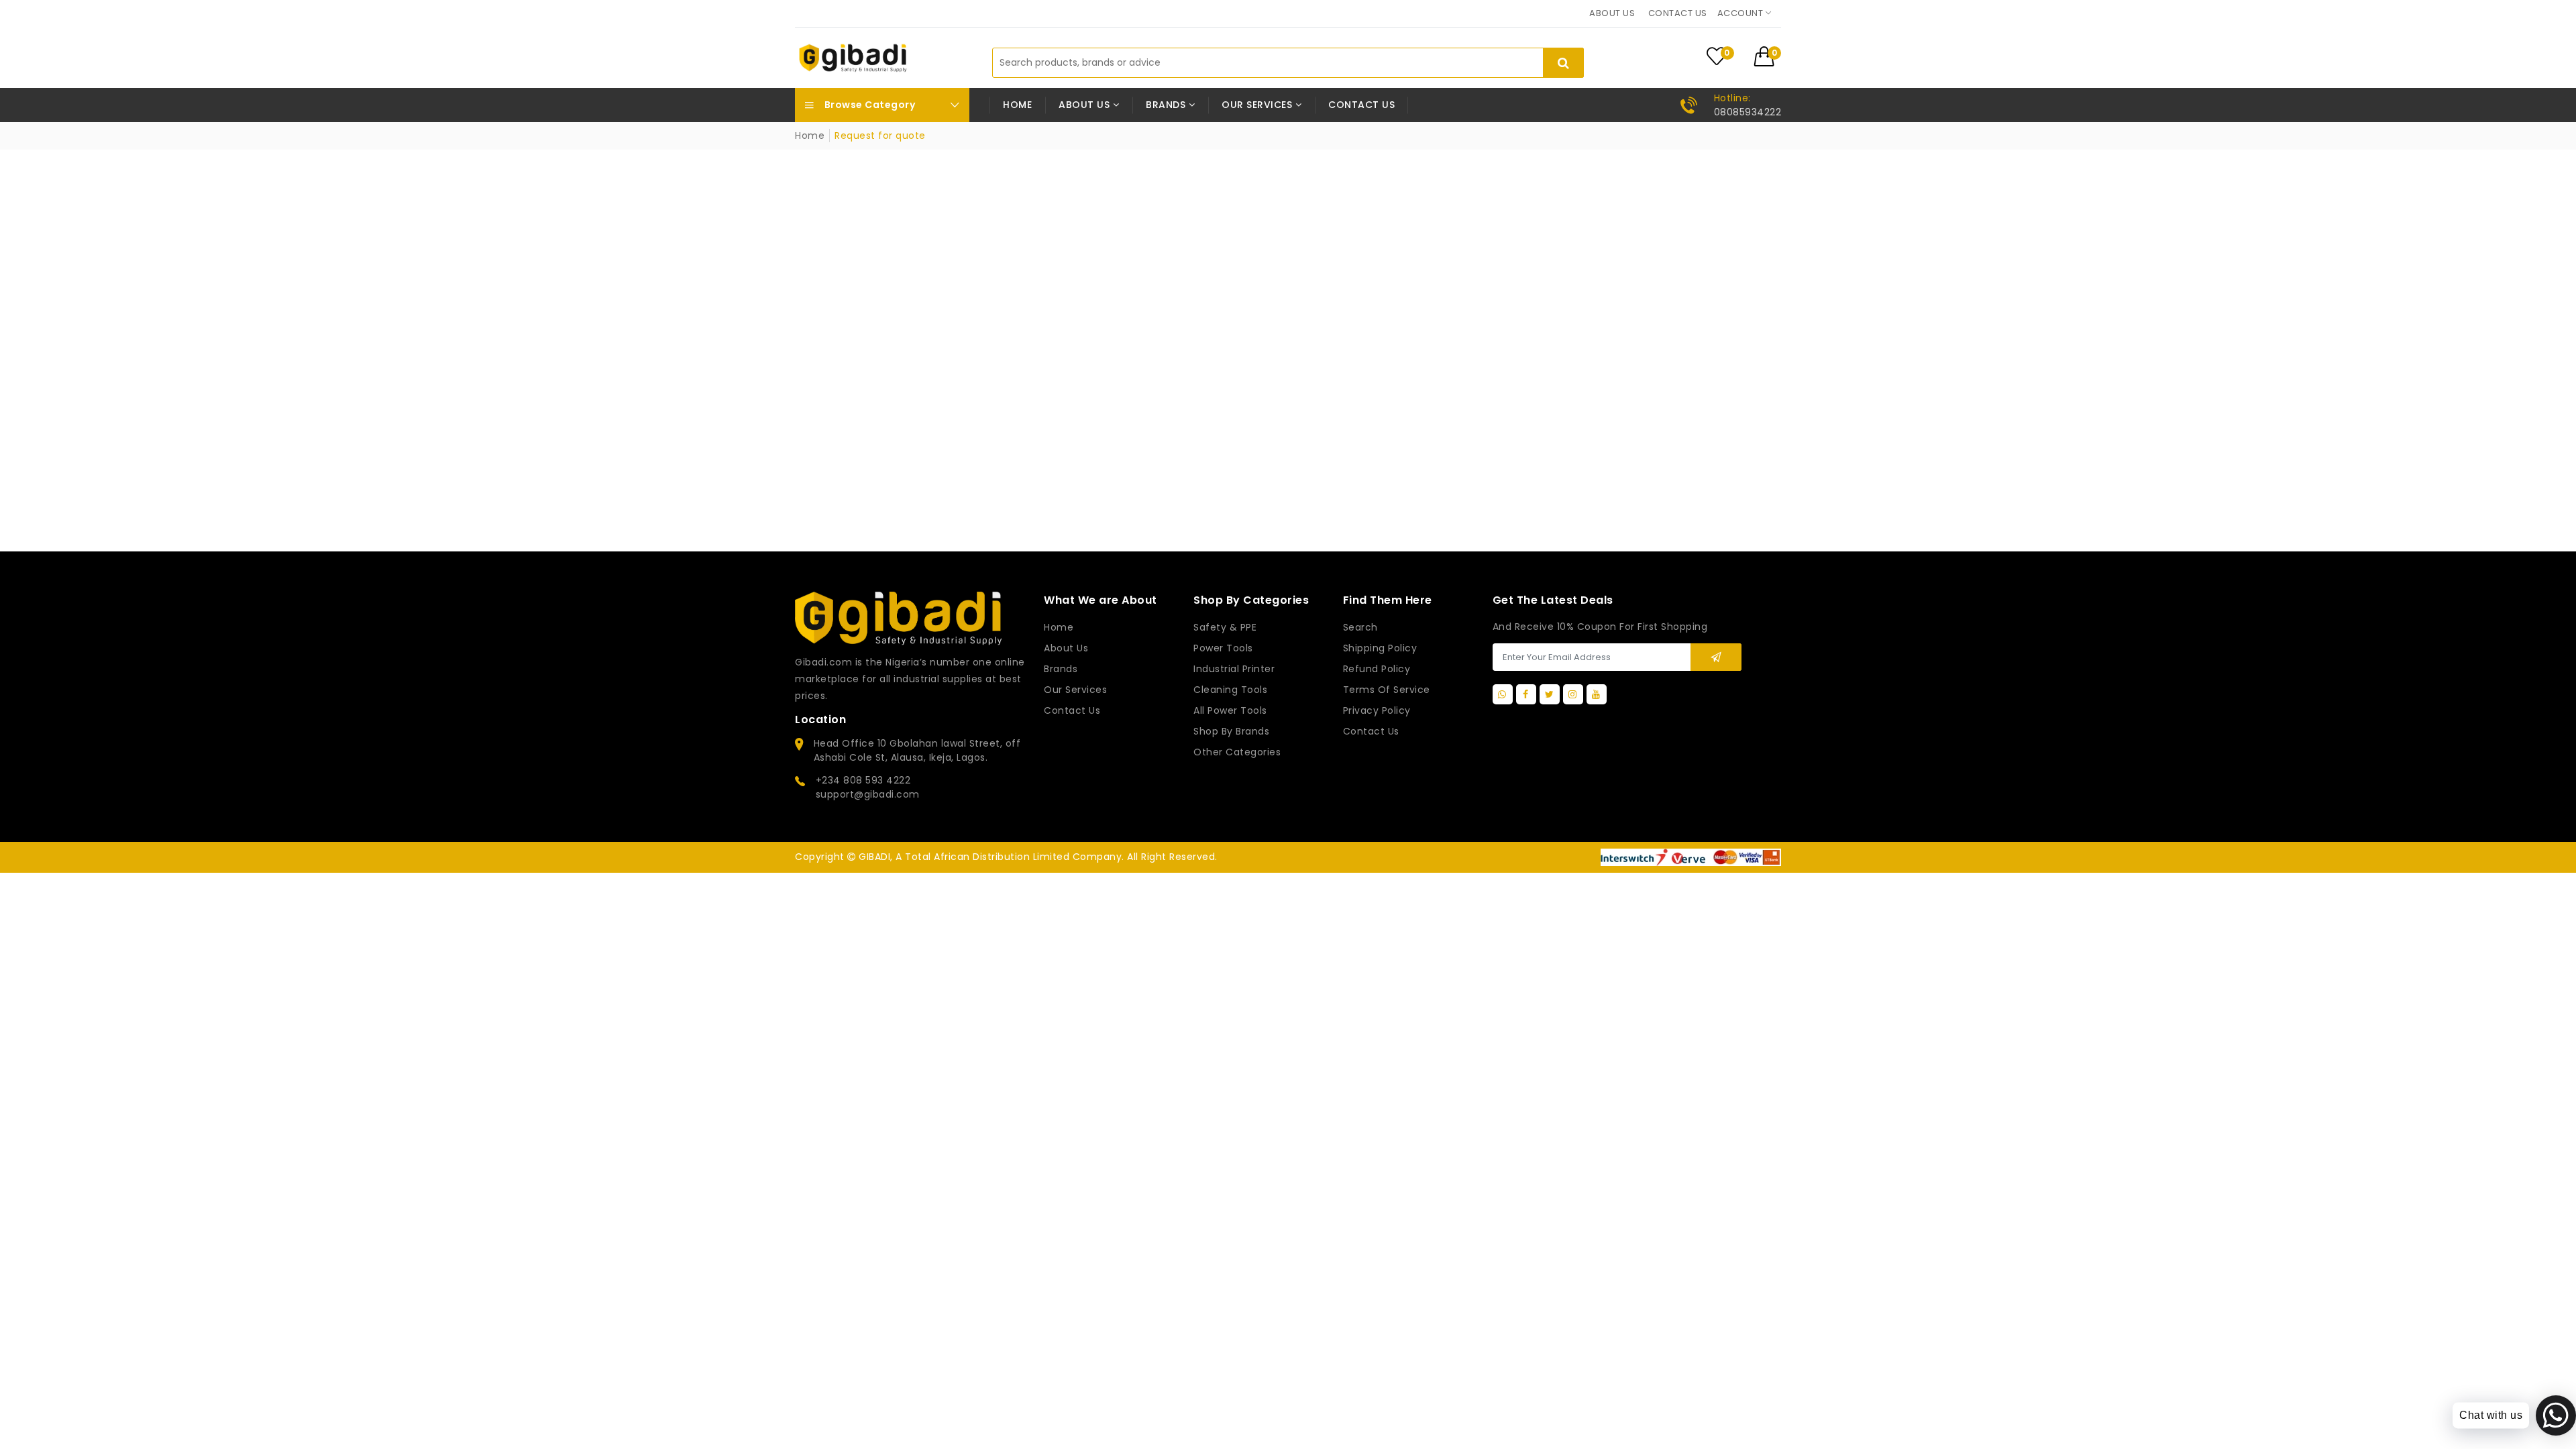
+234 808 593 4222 (863, 780)
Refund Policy (1377, 669)
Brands (1061, 669)
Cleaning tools (1230, 690)
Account (1741, 13)
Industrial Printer (1234, 669)
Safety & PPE (1225, 627)
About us (1612, 13)
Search (1360, 627)
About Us (1066, 648)
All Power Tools (1230, 710)
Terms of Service (1387, 690)
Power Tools (1223, 648)
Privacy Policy (1377, 710)
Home (1017, 105)
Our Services (1075, 690)
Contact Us (1371, 731)
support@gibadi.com (868, 794)
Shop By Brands (1231, 731)
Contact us (1678, 13)
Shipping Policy (1380, 648)
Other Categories (1237, 752)
